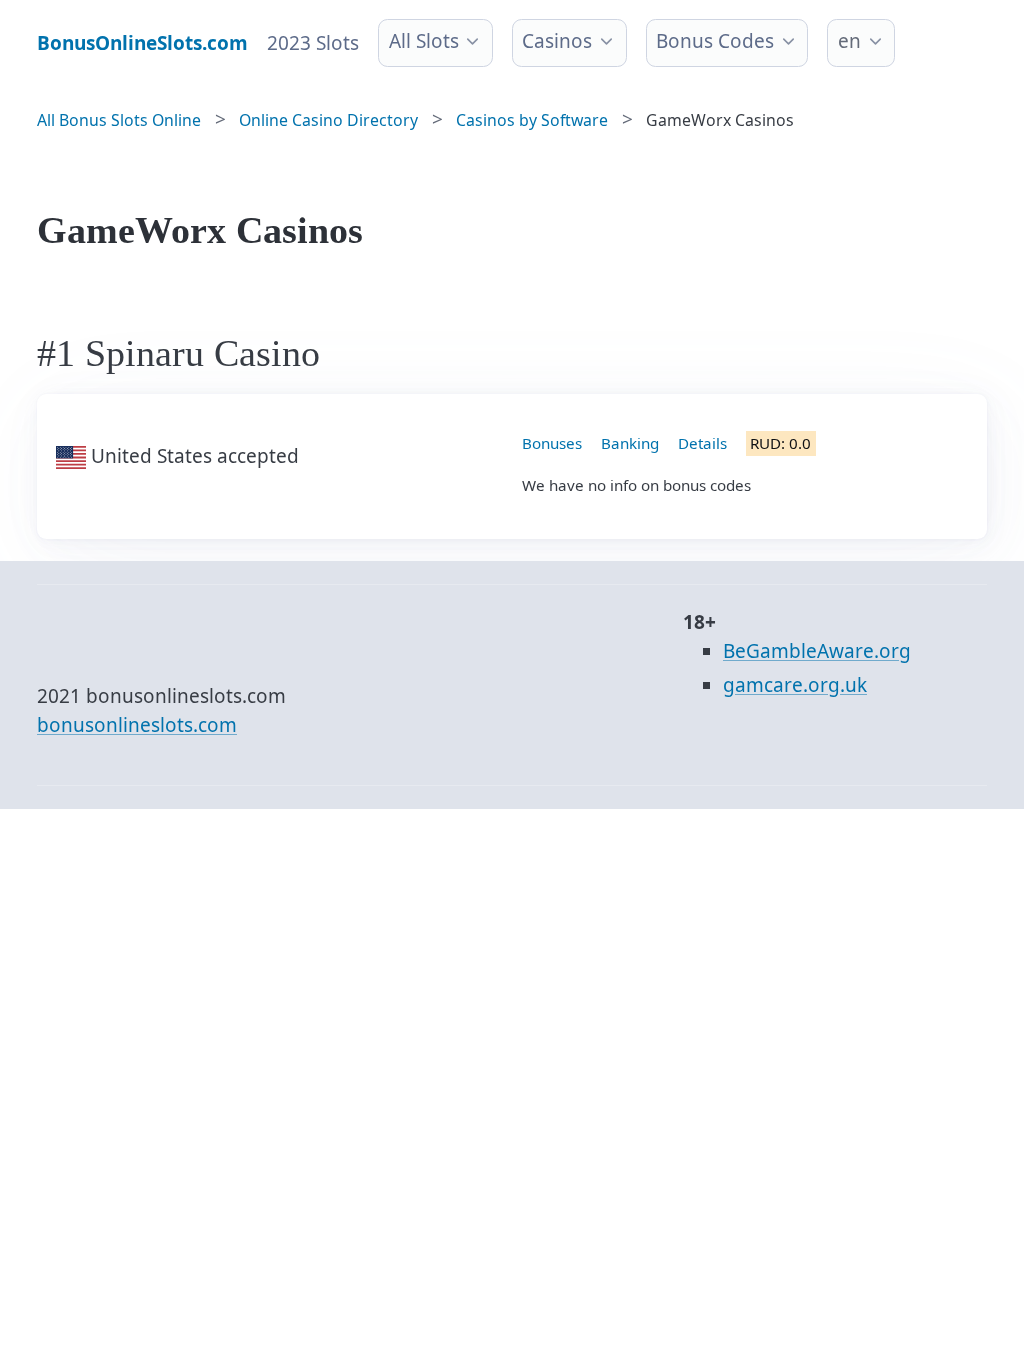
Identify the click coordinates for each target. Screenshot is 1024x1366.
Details (702, 443)
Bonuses (552, 443)
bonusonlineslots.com (137, 725)
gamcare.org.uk (795, 685)
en (849, 41)
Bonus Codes (715, 41)
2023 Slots (313, 43)
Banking (630, 443)
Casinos (557, 41)
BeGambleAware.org (817, 651)
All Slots (424, 41)
